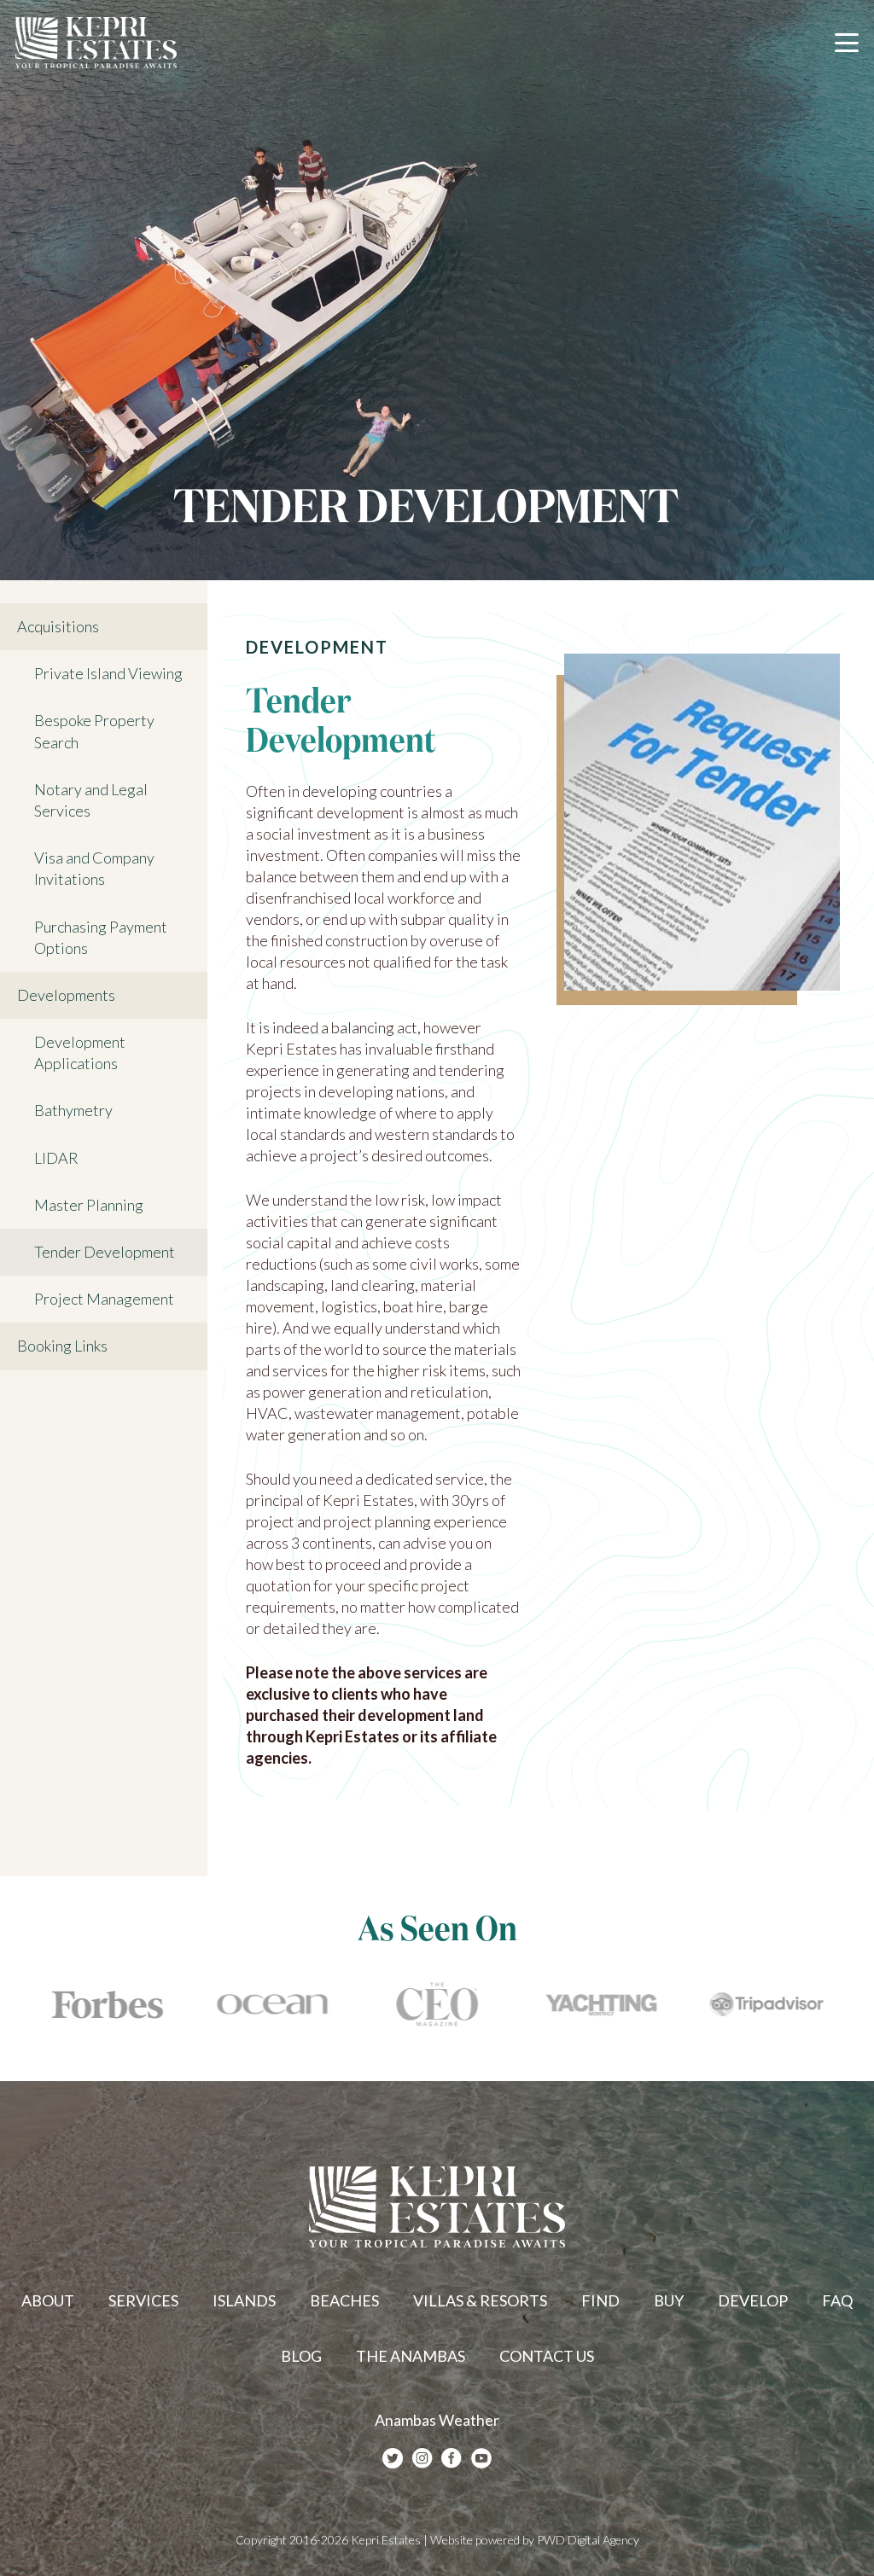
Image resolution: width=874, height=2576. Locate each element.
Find (600, 2300)
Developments (66, 995)
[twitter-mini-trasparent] (393, 2459)
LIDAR (56, 1158)
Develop (753, 2300)
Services (143, 2300)
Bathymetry (73, 1110)
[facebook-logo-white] (452, 2459)
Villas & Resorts (480, 2300)
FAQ (837, 2300)
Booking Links (62, 1346)
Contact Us (547, 2356)
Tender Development (105, 1252)
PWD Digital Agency (588, 2540)
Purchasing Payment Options (101, 937)
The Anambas (411, 2356)
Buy (669, 2300)
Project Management (104, 1299)
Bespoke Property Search (94, 731)
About (48, 2300)
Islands (244, 2300)
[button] (847, 43)
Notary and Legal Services (91, 800)
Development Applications (80, 1052)
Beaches (344, 2300)
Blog (301, 2356)
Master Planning (89, 1205)
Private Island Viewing (108, 673)
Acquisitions (58, 626)
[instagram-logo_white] (422, 2459)
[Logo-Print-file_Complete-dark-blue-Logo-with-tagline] (96, 43)
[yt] (481, 2459)
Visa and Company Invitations (94, 868)
